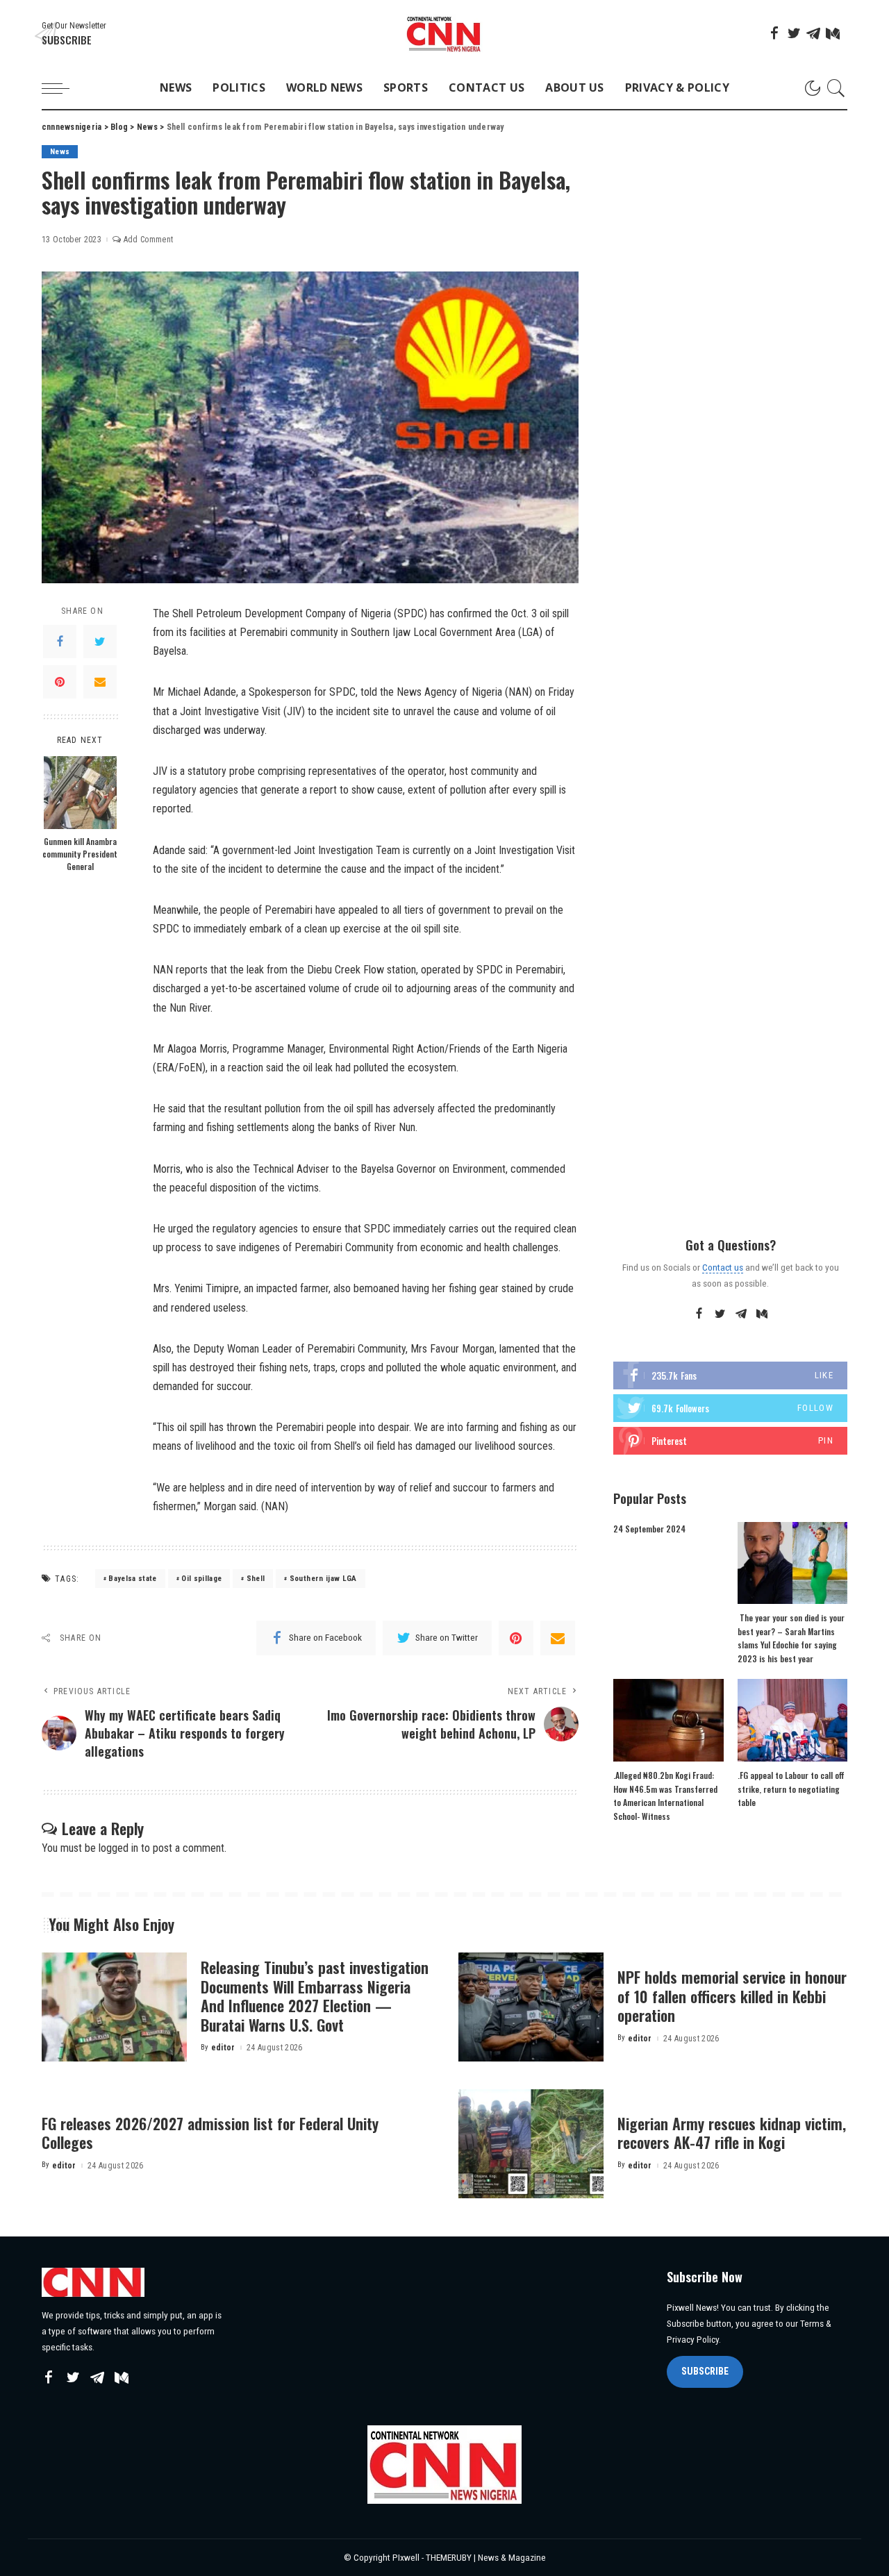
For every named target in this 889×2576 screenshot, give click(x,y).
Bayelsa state (132, 1579)
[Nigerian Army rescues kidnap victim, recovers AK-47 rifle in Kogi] (531, 2144)
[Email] (100, 682)
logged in (118, 1848)
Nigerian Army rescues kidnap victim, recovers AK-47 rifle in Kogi (732, 2133)
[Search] (836, 88)
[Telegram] (813, 33)
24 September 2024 (649, 1529)
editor (223, 2048)
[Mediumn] (833, 33)
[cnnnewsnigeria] (444, 34)
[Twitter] (794, 33)
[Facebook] (774, 33)
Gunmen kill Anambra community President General (80, 854)
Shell (256, 1579)
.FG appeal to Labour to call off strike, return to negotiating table (791, 1789)
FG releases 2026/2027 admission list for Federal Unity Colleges (210, 2133)
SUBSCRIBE (705, 2371)
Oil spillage (201, 1579)
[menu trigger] (63, 88)
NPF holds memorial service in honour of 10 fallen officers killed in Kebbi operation (732, 1996)
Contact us (723, 1267)
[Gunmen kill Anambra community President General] (80, 793)
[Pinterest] (60, 682)
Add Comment (148, 240)
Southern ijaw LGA (323, 1579)
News (60, 152)
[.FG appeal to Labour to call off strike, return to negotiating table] (792, 1720)
